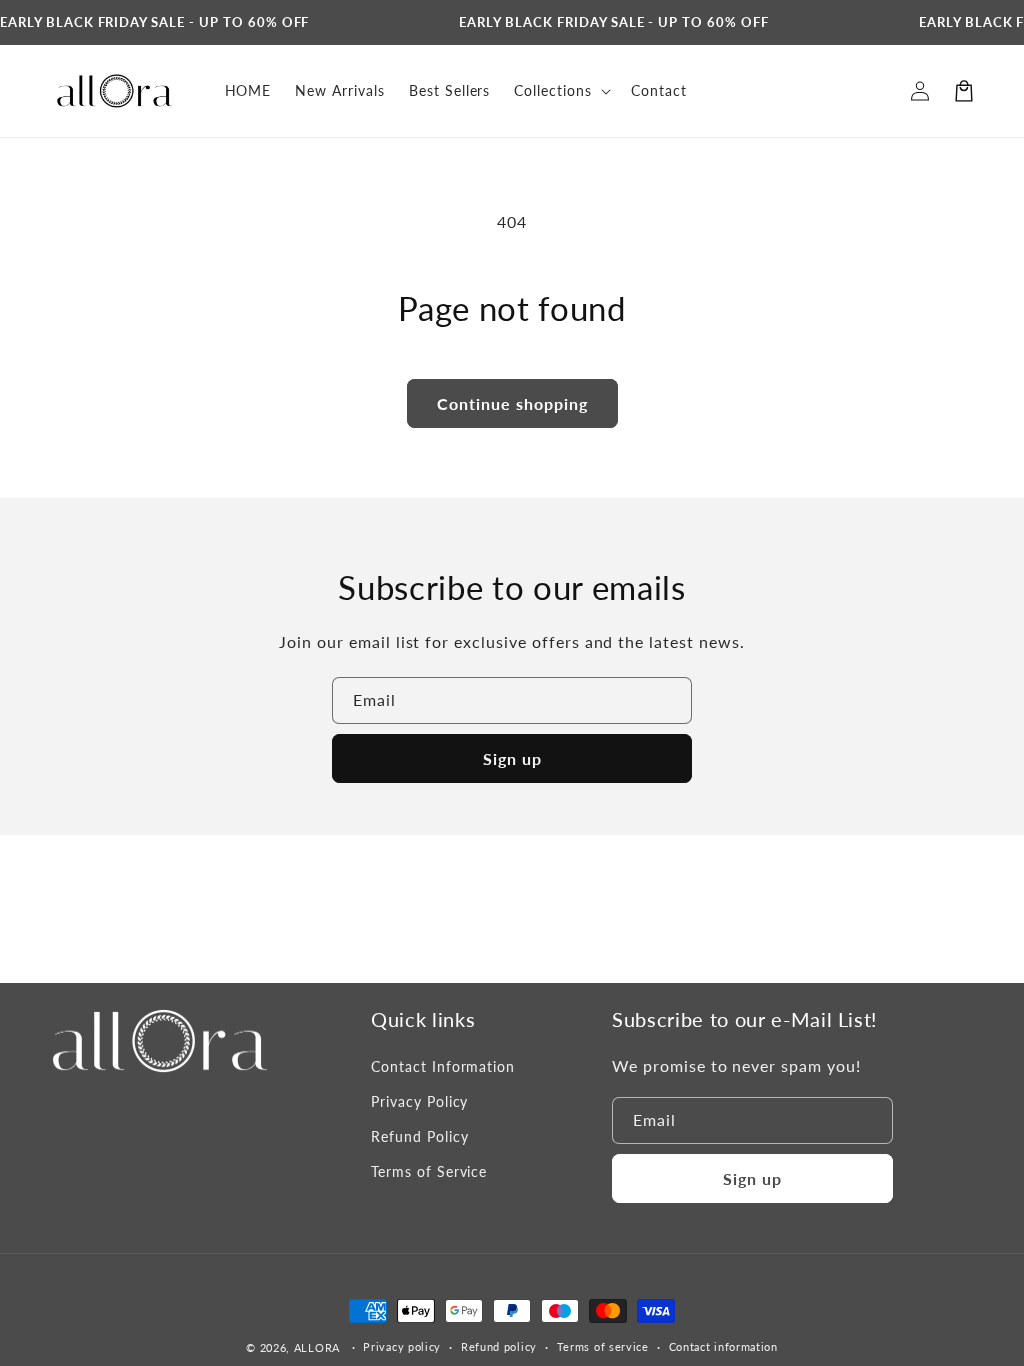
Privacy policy (402, 1346)
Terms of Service (429, 1171)
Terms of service (603, 1346)
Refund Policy (419, 1136)
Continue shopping (512, 403)
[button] (964, 91)
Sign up (512, 758)
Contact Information (443, 1066)
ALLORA (317, 1347)
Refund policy (499, 1346)
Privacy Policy (419, 1101)
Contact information (723, 1346)
